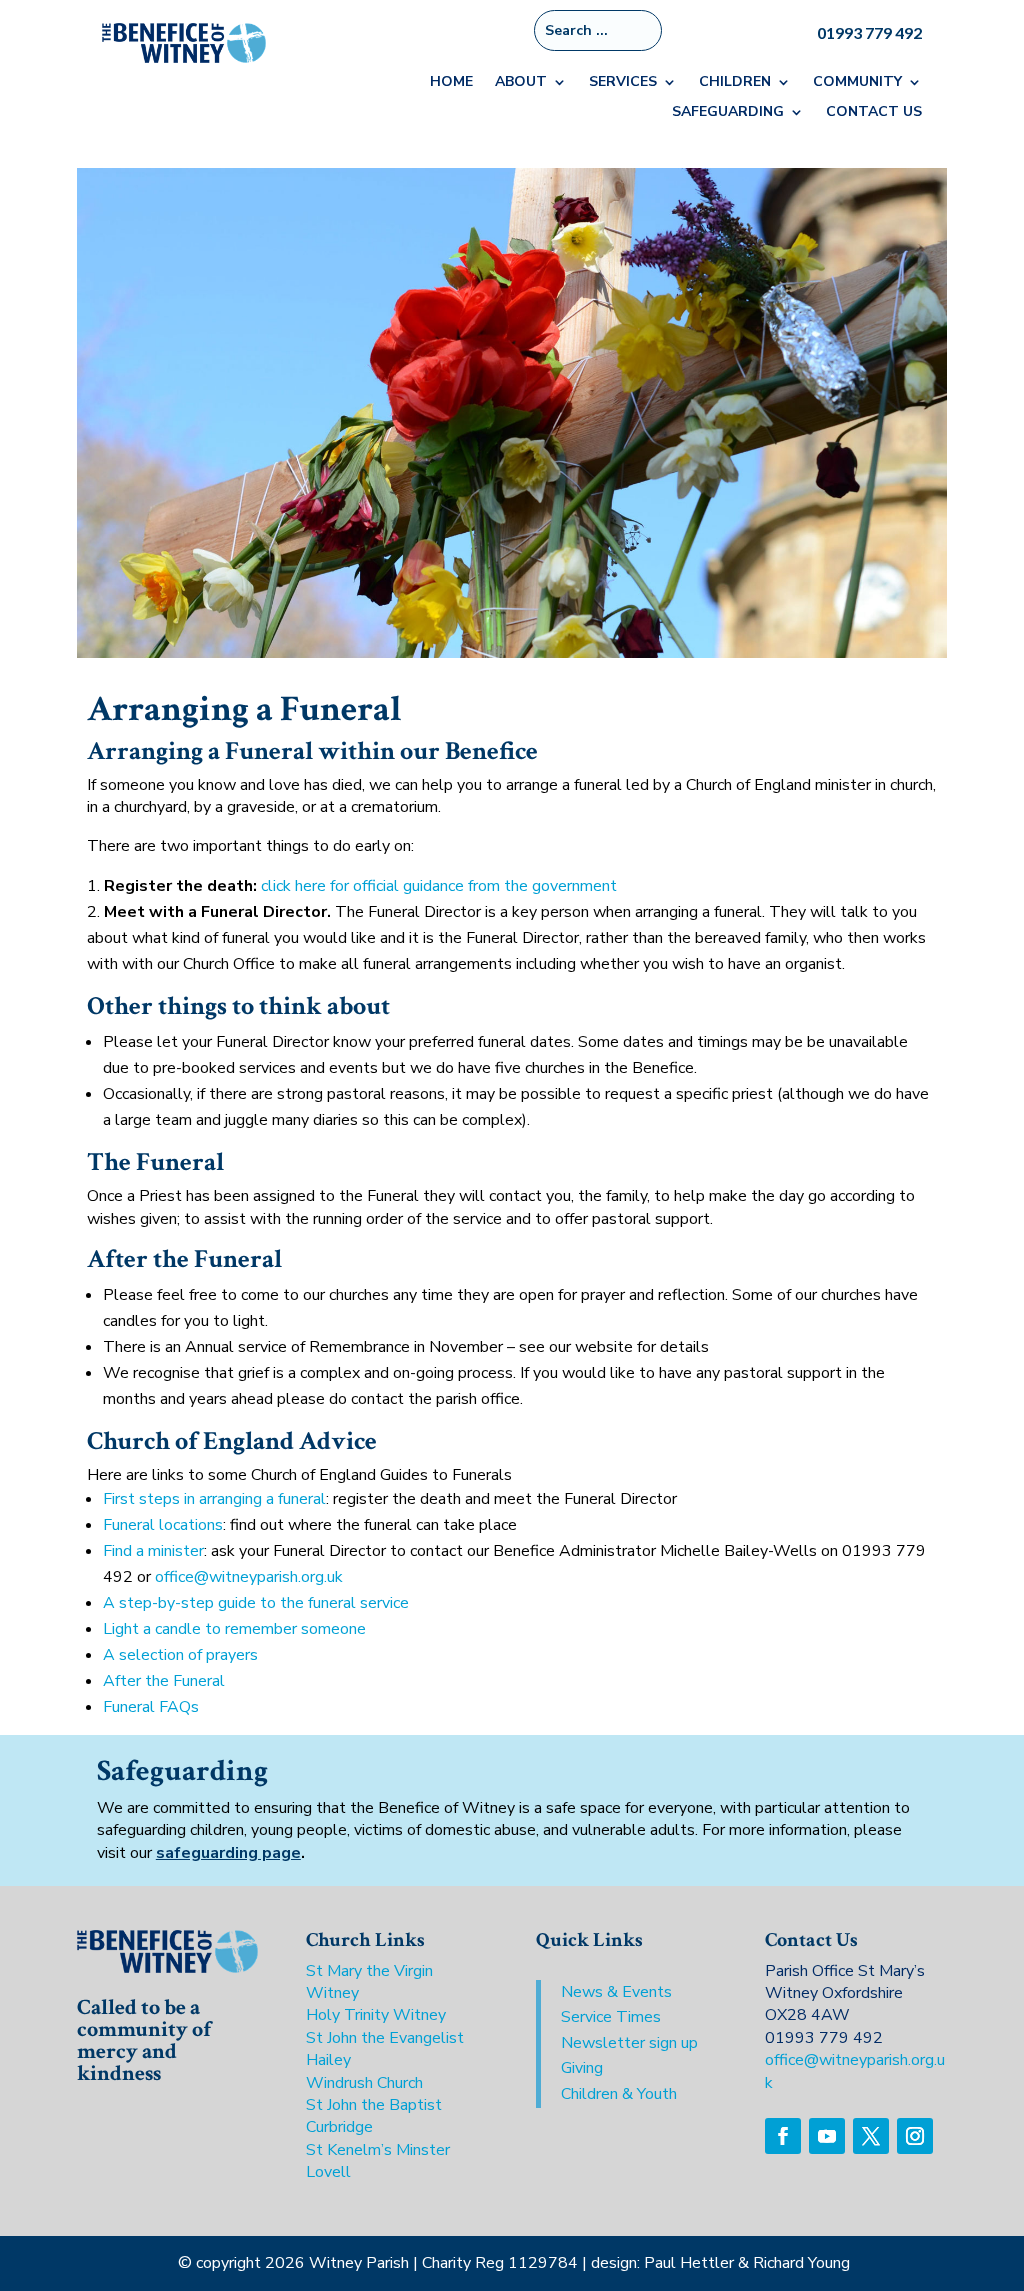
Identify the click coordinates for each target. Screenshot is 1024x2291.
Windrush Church (364, 2083)
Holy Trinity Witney (376, 2015)
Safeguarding (728, 113)
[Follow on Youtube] (827, 2136)
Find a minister (153, 1551)
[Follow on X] (871, 2136)
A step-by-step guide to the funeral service (256, 1603)
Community (857, 83)
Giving (582, 2068)
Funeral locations (163, 1525)
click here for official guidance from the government (439, 886)
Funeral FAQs (151, 1707)
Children (735, 83)
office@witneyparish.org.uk (249, 1577)
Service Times (611, 2017)
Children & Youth (619, 2094)
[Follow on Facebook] (783, 2136)
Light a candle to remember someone (234, 1629)
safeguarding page (228, 1853)
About (521, 83)
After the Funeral (164, 1681)
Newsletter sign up (629, 2043)
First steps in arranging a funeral (214, 1499)
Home (451, 83)
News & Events (616, 1992)
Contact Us (874, 113)
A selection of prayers (180, 1655)
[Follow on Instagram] (915, 2136)
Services (623, 83)
